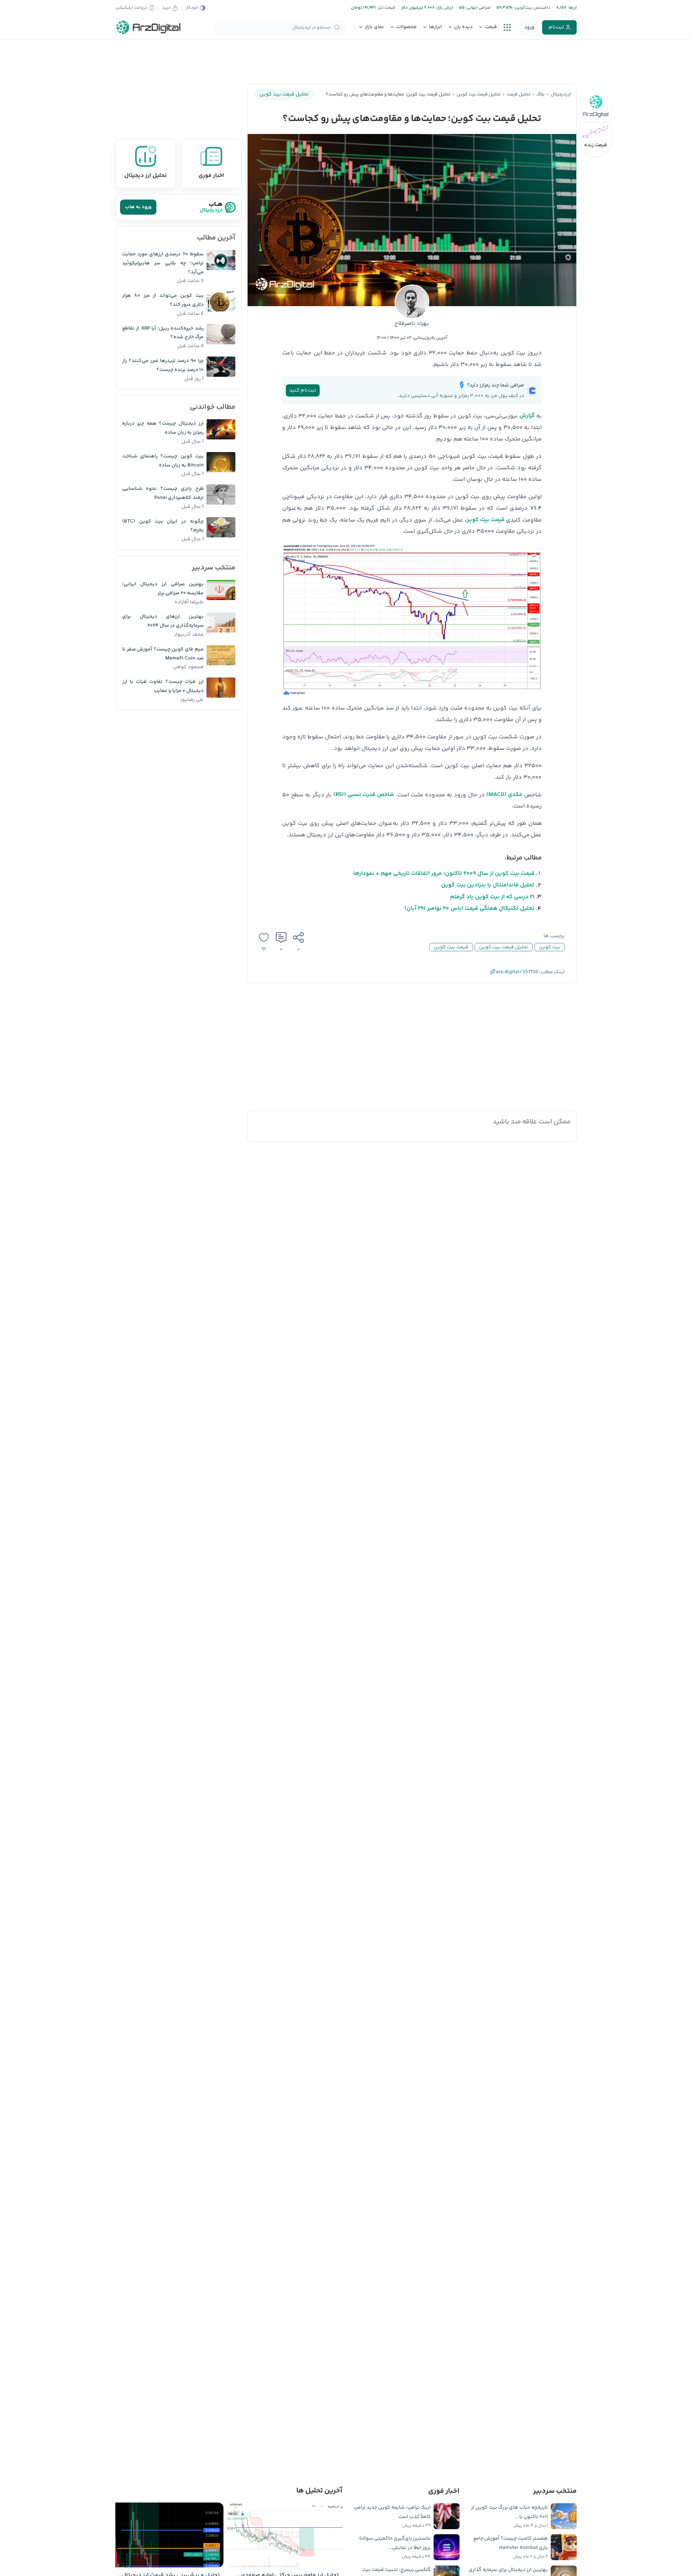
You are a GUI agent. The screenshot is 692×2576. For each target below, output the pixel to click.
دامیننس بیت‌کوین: (531, 8)
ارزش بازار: (444, 8)
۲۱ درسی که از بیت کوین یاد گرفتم (492, 897)
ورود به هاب (138, 207)
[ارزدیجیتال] (148, 27)
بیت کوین (550, 947)
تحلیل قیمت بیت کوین (504, 947)
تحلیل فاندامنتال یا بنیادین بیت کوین (488, 885)
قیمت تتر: (386, 8)
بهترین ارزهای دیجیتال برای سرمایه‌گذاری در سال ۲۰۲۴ (163, 621)
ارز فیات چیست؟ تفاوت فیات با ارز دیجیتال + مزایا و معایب (163, 686)
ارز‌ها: (572, 8)
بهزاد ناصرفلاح (412, 324)
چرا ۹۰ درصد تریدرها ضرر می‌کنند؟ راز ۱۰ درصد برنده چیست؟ (163, 365)
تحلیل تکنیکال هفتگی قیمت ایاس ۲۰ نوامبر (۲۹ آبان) (469, 909)
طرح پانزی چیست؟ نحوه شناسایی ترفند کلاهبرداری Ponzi (163, 493)
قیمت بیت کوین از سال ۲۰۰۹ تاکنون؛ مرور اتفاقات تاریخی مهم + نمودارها (444, 874)
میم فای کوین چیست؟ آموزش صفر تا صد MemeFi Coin (163, 654)
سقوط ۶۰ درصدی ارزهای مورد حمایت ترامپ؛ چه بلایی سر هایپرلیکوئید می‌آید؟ (163, 263)
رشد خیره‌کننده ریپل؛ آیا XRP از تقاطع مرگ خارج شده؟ (163, 333)
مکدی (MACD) (504, 795)
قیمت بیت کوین (485, 520)
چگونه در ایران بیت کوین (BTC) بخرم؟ (163, 526)
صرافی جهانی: (478, 8)
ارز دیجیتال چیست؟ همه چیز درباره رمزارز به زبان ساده (163, 428)
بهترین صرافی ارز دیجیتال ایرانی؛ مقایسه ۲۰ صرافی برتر (163, 589)
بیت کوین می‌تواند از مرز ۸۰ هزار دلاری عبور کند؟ (163, 300)
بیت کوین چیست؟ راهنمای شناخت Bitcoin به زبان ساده (163, 461)
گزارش (527, 416)
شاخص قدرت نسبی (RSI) (364, 795)
